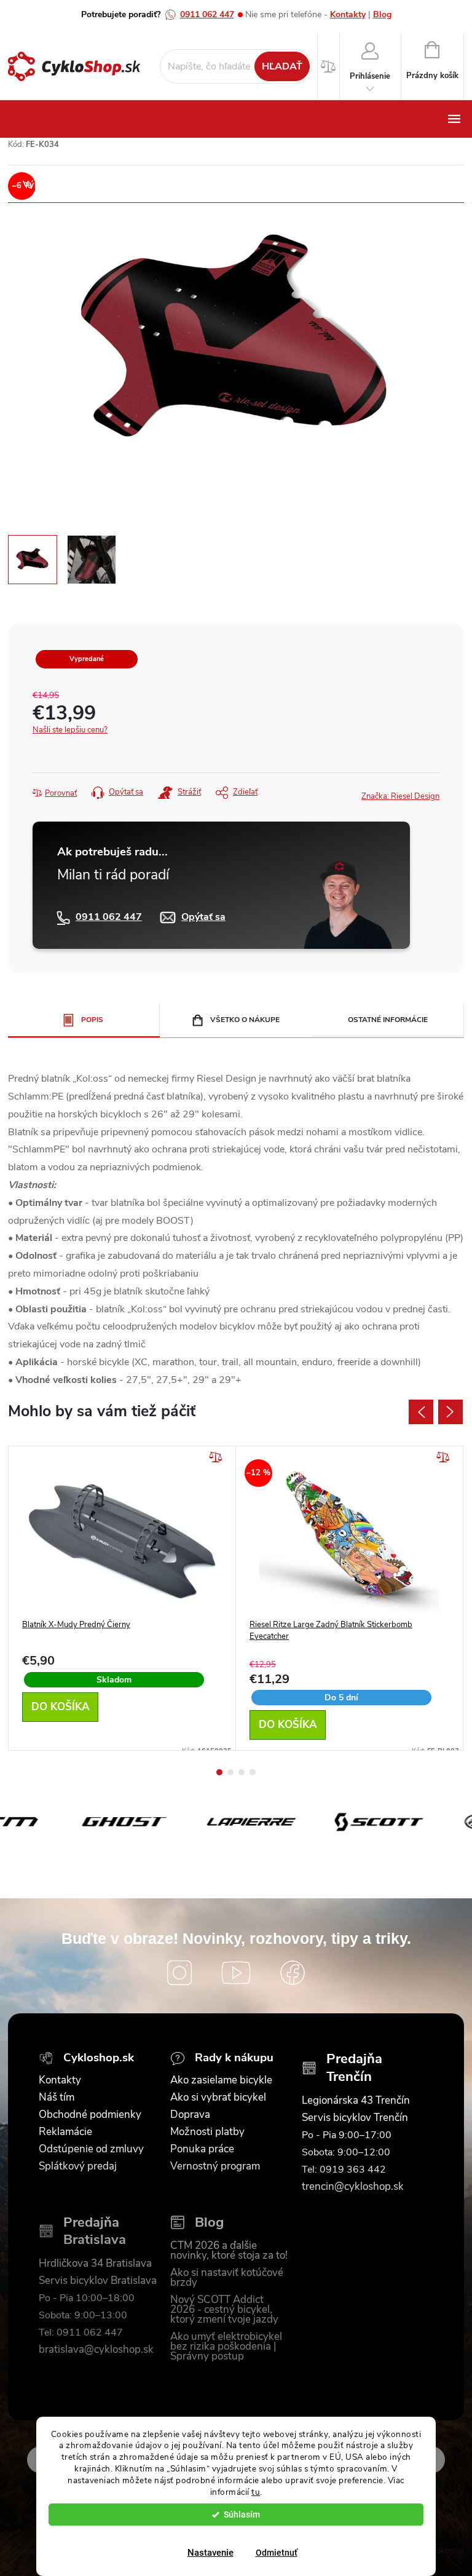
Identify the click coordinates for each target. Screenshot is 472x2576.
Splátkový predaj (78, 2166)
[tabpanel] (122, 1598)
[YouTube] (236, 1973)
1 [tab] (219, 1772)
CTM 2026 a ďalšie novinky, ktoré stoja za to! (229, 2251)
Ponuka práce (202, 2149)
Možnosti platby (207, 2132)
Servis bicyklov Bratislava (98, 2281)
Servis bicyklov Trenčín (355, 2118)
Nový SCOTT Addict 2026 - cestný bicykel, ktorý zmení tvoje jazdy (224, 2310)
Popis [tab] (92, 1020)
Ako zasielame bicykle (221, 2080)
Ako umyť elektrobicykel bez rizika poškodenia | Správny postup (226, 2347)
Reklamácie (65, 2132)
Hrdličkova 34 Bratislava (95, 2264)
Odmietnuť (277, 2553)
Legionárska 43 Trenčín (356, 2101)
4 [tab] (253, 1772)
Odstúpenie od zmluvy (91, 2149)
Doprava (190, 2115)
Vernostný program (215, 2166)
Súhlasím (242, 2515)
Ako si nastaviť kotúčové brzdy (227, 2278)
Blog (382, 14)
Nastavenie (210, 2553)
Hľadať (282, 66)
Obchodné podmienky (90, 2115)
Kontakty (348, 14)
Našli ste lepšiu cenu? (70, 730)
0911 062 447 (207, 14)
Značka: (400, 796)
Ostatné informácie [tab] (388, 1020)
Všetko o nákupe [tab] (245, 1020)
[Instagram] (179, 1973)
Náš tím (57, 2098)
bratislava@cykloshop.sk (96, 2350)
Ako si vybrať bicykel (218, 2098)
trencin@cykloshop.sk (353, 2187)
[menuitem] (50, 184)
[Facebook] (293, 1973)
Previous (421, 1412)
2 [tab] (230, 1772)
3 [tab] (242, 1772)
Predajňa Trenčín (354, 2068)
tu (256, 2492)
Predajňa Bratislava (95, 2231)
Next (450, 1412)
